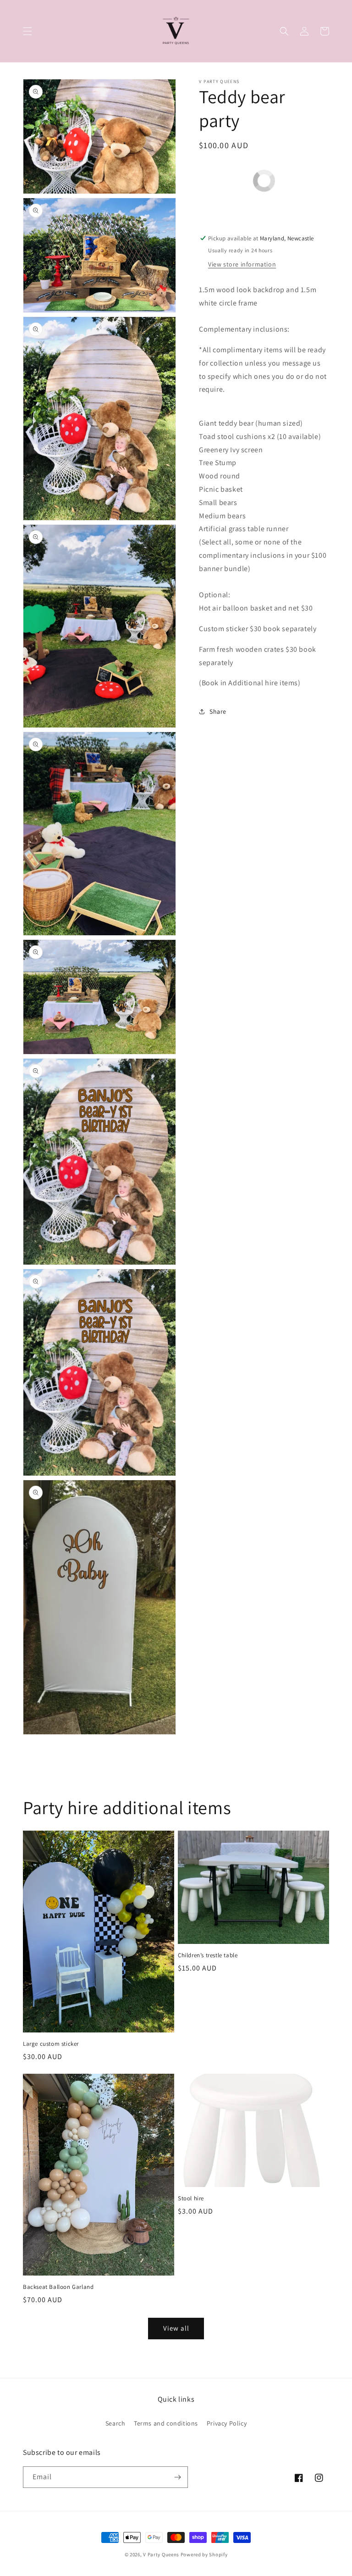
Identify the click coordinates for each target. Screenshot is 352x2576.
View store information (242, 264)
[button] (27, 31)
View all (176, 2328)
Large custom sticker (51, 2044)
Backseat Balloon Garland (58, 2287)
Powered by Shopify (204, 2554)
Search (115, 2423)
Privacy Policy (227, 2423)
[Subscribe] (177, 2477)
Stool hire (191, 2198)
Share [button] (218, 711)
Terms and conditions (166, 2423)
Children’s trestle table (208, 1955)
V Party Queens (161, 2554)
